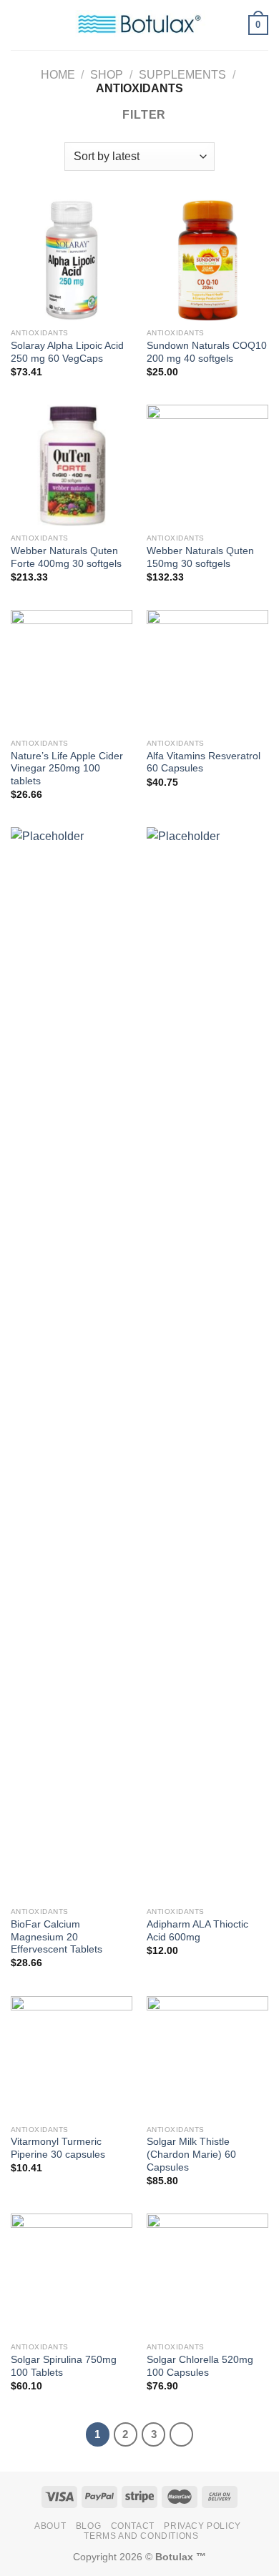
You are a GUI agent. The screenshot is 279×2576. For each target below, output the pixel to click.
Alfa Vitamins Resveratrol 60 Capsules (204, 763)
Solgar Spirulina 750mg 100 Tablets (64, 2366)
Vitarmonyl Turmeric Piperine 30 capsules (58, 2148)
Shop (107, 75)
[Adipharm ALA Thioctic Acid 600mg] (207, 1363)
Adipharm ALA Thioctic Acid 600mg (197, 1931)
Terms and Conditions (141, 2536)
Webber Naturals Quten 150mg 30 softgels (200, 557)
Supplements (182, 75)
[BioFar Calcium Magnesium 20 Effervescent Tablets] (72, 1363)
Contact (133, 2526)
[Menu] (19, 25)
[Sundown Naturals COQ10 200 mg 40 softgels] (207, 260)
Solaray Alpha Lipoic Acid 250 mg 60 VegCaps (67, 352)
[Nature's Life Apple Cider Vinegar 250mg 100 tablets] (72, 671)
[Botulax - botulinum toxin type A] (139, 25)
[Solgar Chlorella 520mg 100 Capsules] (207, 2274)
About (50, 2526)
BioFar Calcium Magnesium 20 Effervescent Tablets (57, 1937)
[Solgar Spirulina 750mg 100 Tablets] (72, 2274)
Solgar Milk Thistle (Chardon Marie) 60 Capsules (191, 2154)
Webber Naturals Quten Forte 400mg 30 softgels (66, 557)
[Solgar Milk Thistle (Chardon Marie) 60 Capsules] (207, 2057)
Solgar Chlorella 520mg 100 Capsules (200, 2366)
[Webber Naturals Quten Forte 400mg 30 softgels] (72, 465)
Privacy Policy (202, 2526)
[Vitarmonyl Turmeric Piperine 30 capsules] (72, 2057)
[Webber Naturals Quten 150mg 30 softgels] (207, 465)
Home (58, 75)
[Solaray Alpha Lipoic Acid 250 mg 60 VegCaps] (72, 260)
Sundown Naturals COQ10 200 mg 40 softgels (207, 352)
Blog (88, 2526)
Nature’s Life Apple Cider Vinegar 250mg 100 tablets (67, 769)
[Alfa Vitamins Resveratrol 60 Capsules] (207, 671)
